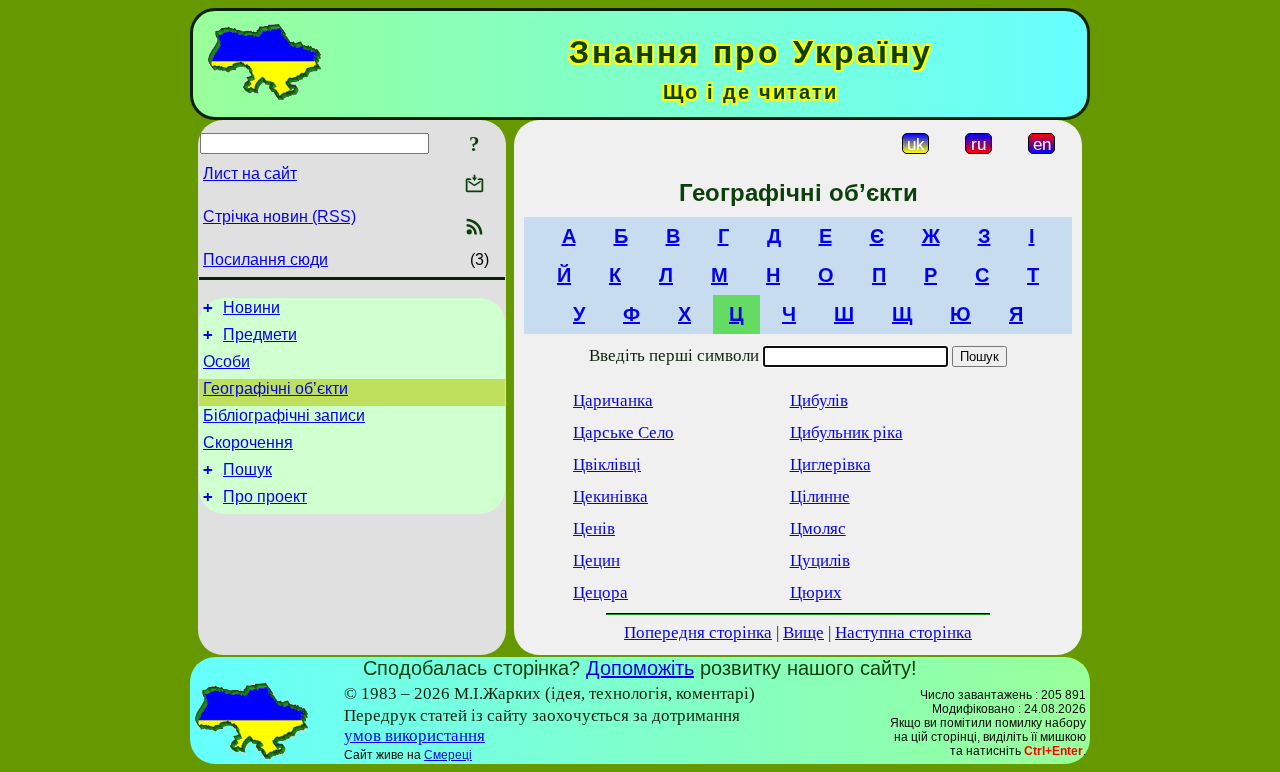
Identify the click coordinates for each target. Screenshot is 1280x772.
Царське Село (623, 432)
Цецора (600, 592)
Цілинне (820, 496)
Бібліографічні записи (284, 415)
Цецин (596, 560)
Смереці (448, 755)
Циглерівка (830, 464)
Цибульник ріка (846, 432)
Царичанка (613, 400)
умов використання (414, 735)
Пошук (247, 469)
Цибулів (819, 400)
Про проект (265, 496)
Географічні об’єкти (275, 388)
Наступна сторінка (903, 632)
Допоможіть (640, 668)
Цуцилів (820, 560)
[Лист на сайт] (474, 185)
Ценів (594, 528)
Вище (803, 632)
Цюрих (816, 592)
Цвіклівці (607, 464)
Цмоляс (818, 528)
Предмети (260, 334)
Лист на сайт (250, 173)
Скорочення (248, 442)
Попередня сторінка (698, 632)
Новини (251, 307)
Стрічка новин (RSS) (279, 216)
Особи (226, 361)
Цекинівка (610, 496)
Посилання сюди (265, 259)
